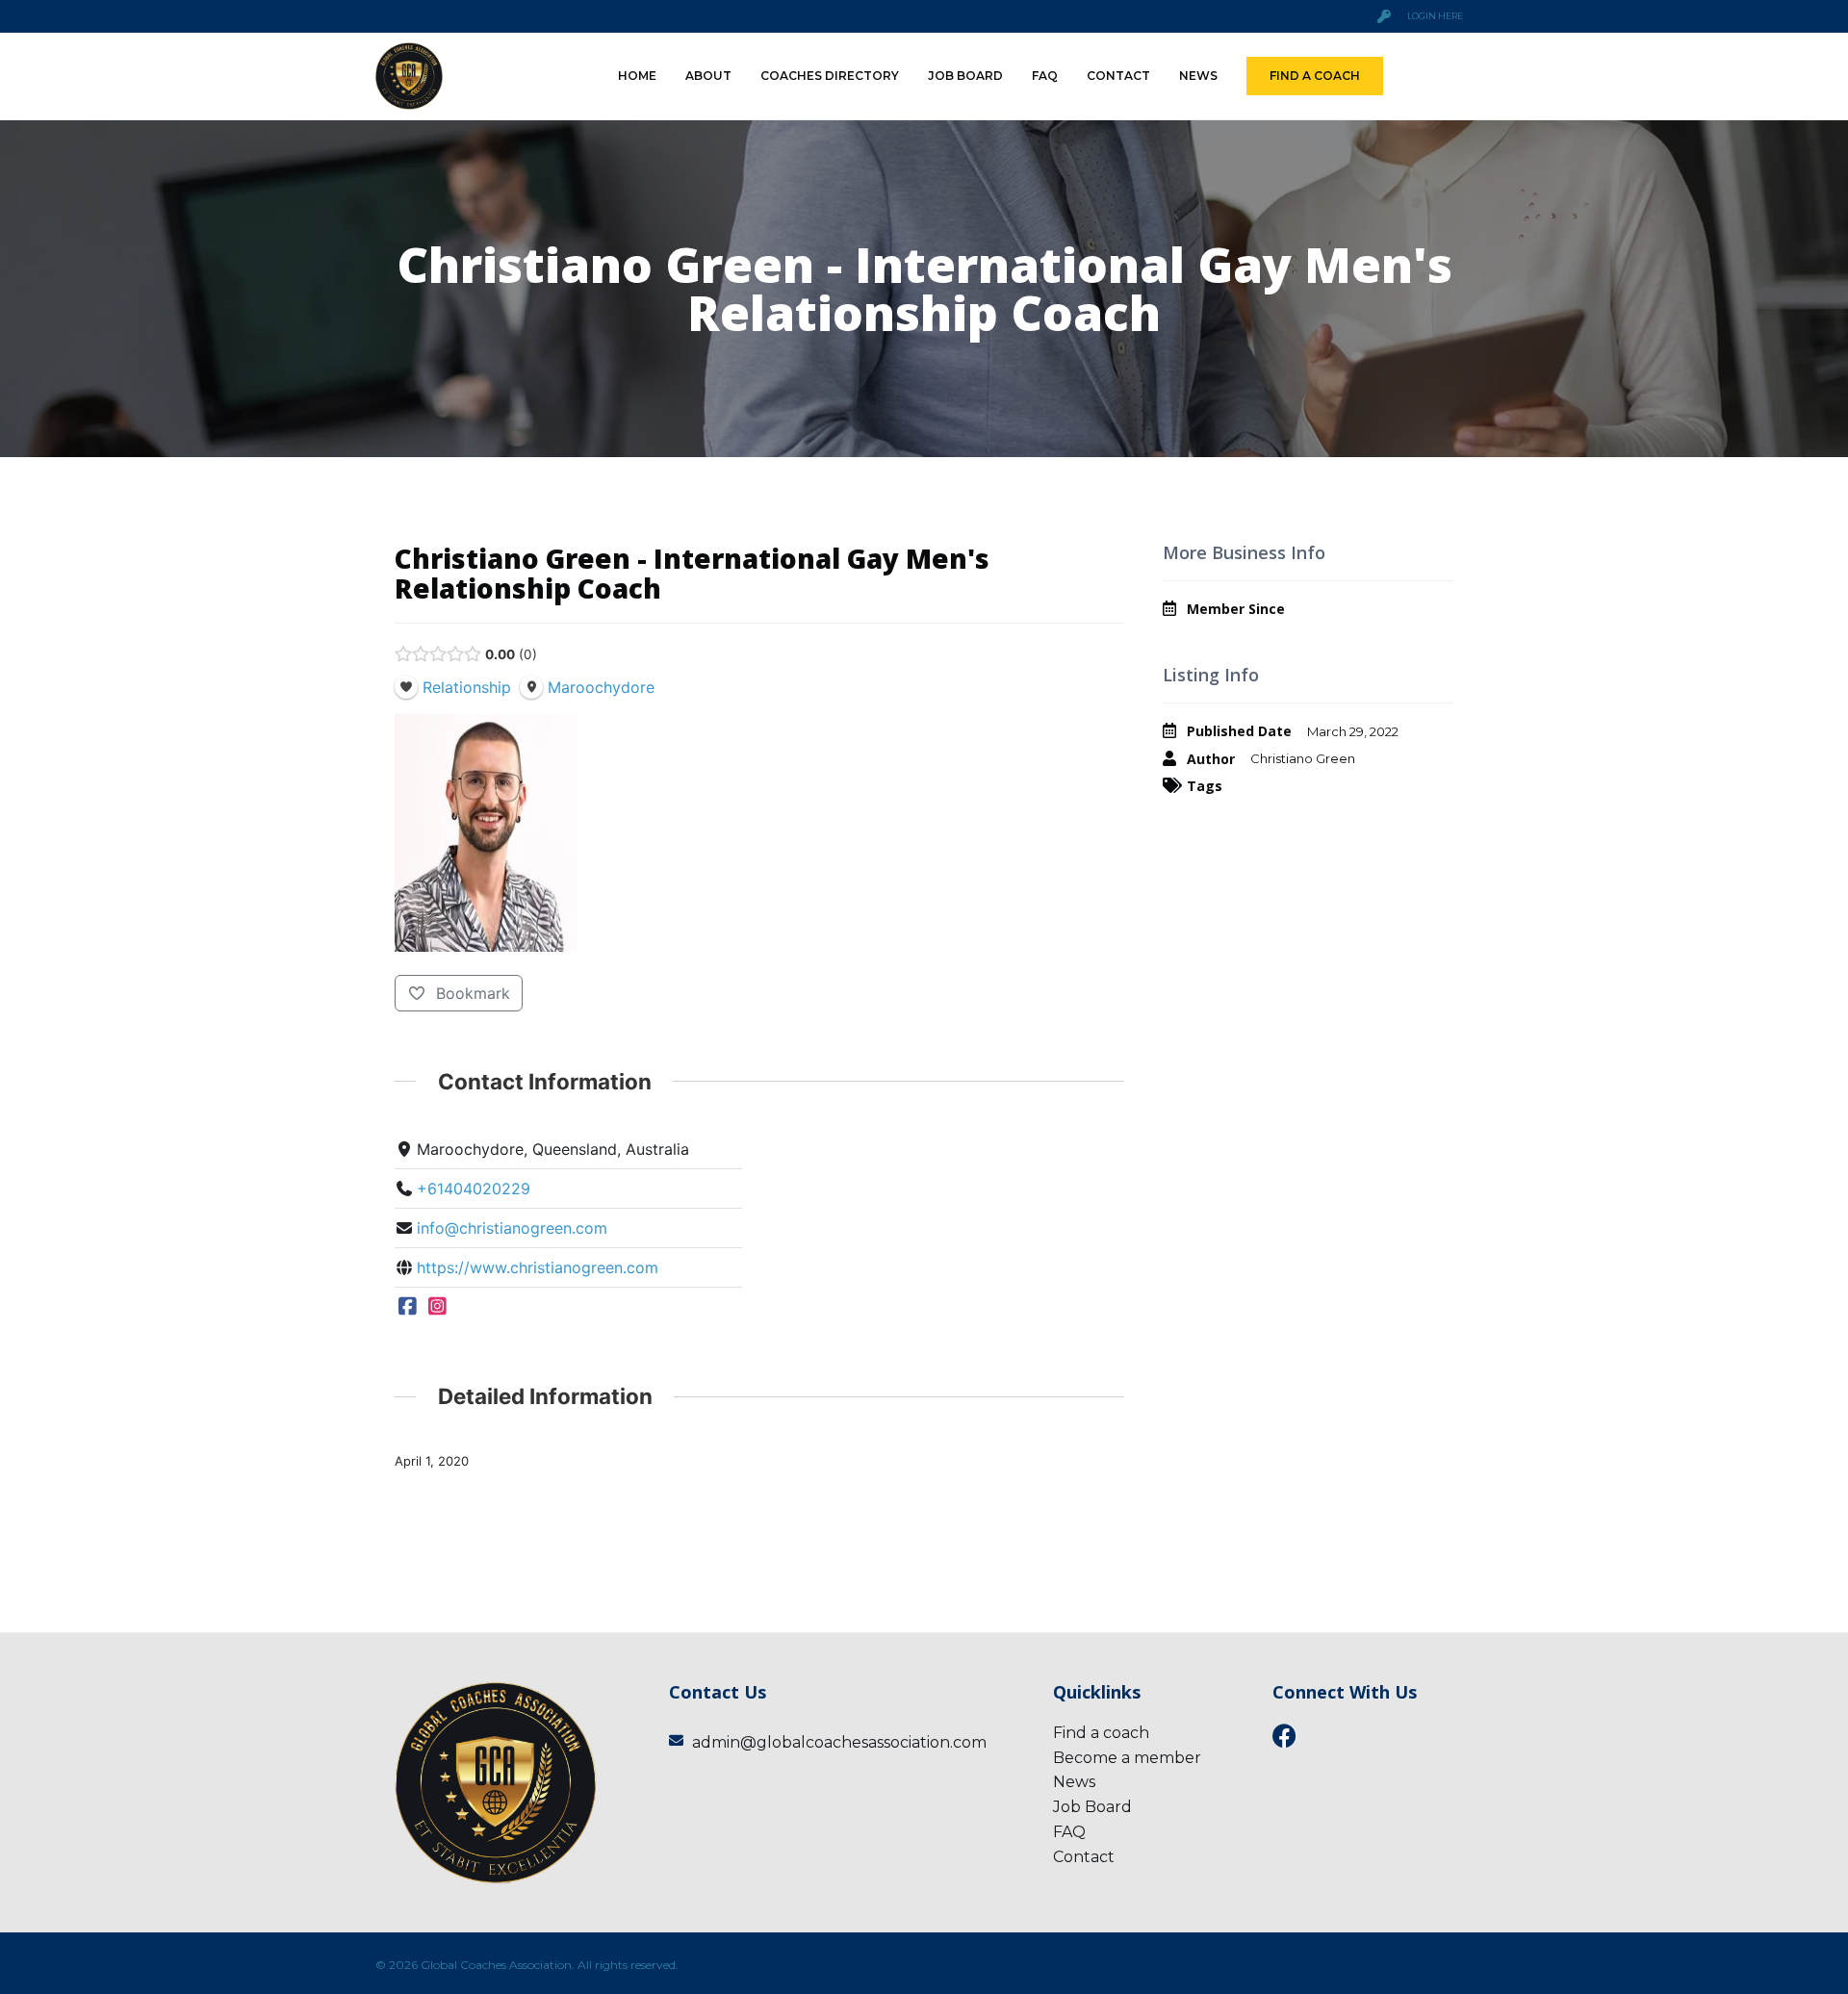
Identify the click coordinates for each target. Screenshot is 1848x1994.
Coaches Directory (830, 76)
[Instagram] (438, 1307)
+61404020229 (474, 1189)
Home (637, 76)
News (1198, 76)
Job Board (965, 76)
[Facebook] (408, 1307)
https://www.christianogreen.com (538, 1267)
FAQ (1045, 76)
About (708, 76)
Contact (1118, 76)
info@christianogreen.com (512, 1228)
